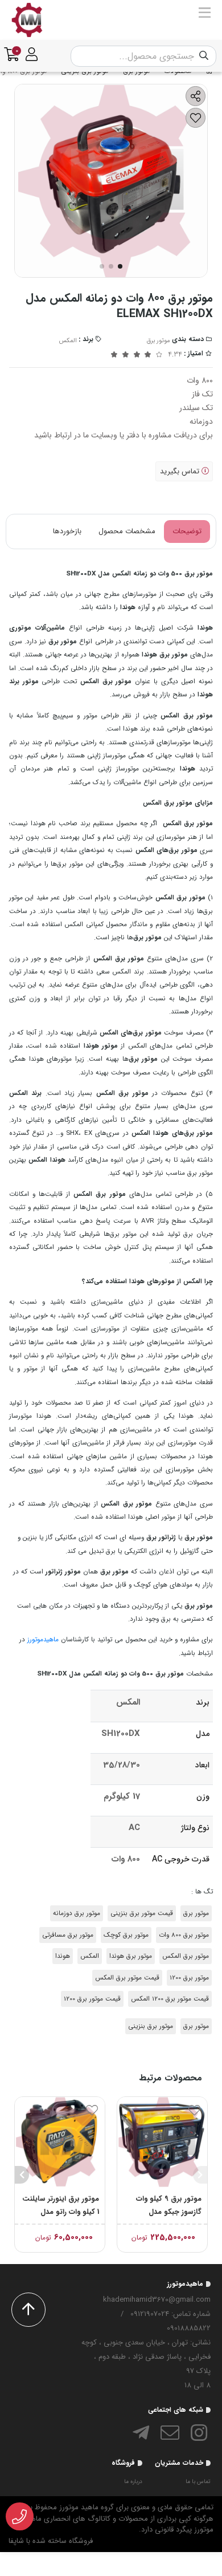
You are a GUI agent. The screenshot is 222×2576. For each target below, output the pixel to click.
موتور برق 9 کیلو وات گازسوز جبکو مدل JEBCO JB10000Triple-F (163, 2206)
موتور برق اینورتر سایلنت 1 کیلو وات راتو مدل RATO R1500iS (61, 2206)
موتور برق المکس (186, 1956)
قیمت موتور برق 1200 (92, 1999)
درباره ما (133, 2482)
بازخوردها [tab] (67, 531)
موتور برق (159, 341)
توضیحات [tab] (187, 531)
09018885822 (189, 2328)
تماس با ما (198, 2482)
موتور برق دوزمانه (77, 1913)
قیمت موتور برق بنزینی (142, 1913)
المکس (68, 341)
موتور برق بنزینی (151, 2026)
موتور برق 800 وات (184, 1935)
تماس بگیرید (181, 471)
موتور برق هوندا (131, 1956)
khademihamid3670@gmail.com (157, 2300)
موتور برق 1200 (189, 1978)
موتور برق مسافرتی (68, 1935)
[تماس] (20, 2517)
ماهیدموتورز (43, 1640)
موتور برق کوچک (126, 1935)
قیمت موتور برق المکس (127, 1978)
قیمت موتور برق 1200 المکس (170, 1999)
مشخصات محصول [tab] (127, 531)
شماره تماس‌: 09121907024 (170, 2314)
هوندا (63, 1956)
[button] (200, 2175)
